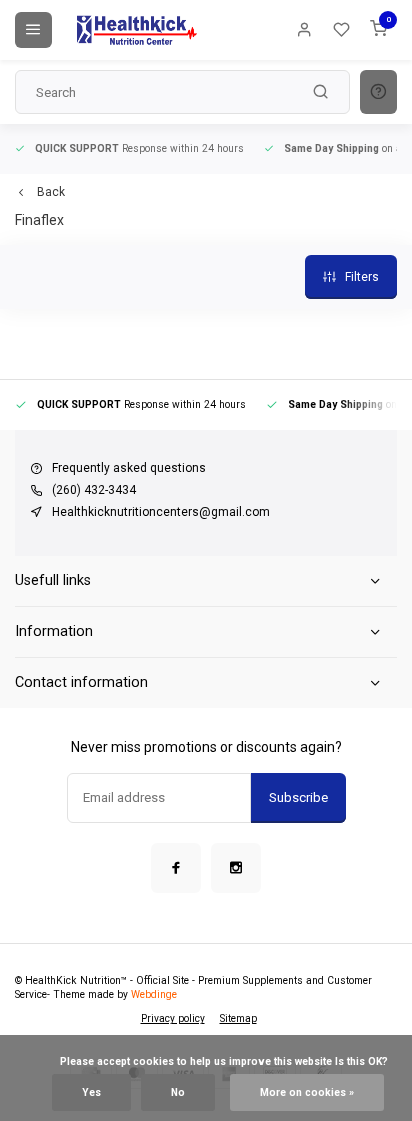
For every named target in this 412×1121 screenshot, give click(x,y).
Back (51, 192)
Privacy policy (173, 1018)
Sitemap (238, 1018)
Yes (91, 1092)
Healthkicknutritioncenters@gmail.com (161, 512)
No (178, 1092)
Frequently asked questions (129, 468)
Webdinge (154, 994)
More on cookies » (307, 1092)
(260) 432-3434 (94, 490)
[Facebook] (176, 868)
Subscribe (298, 797)
